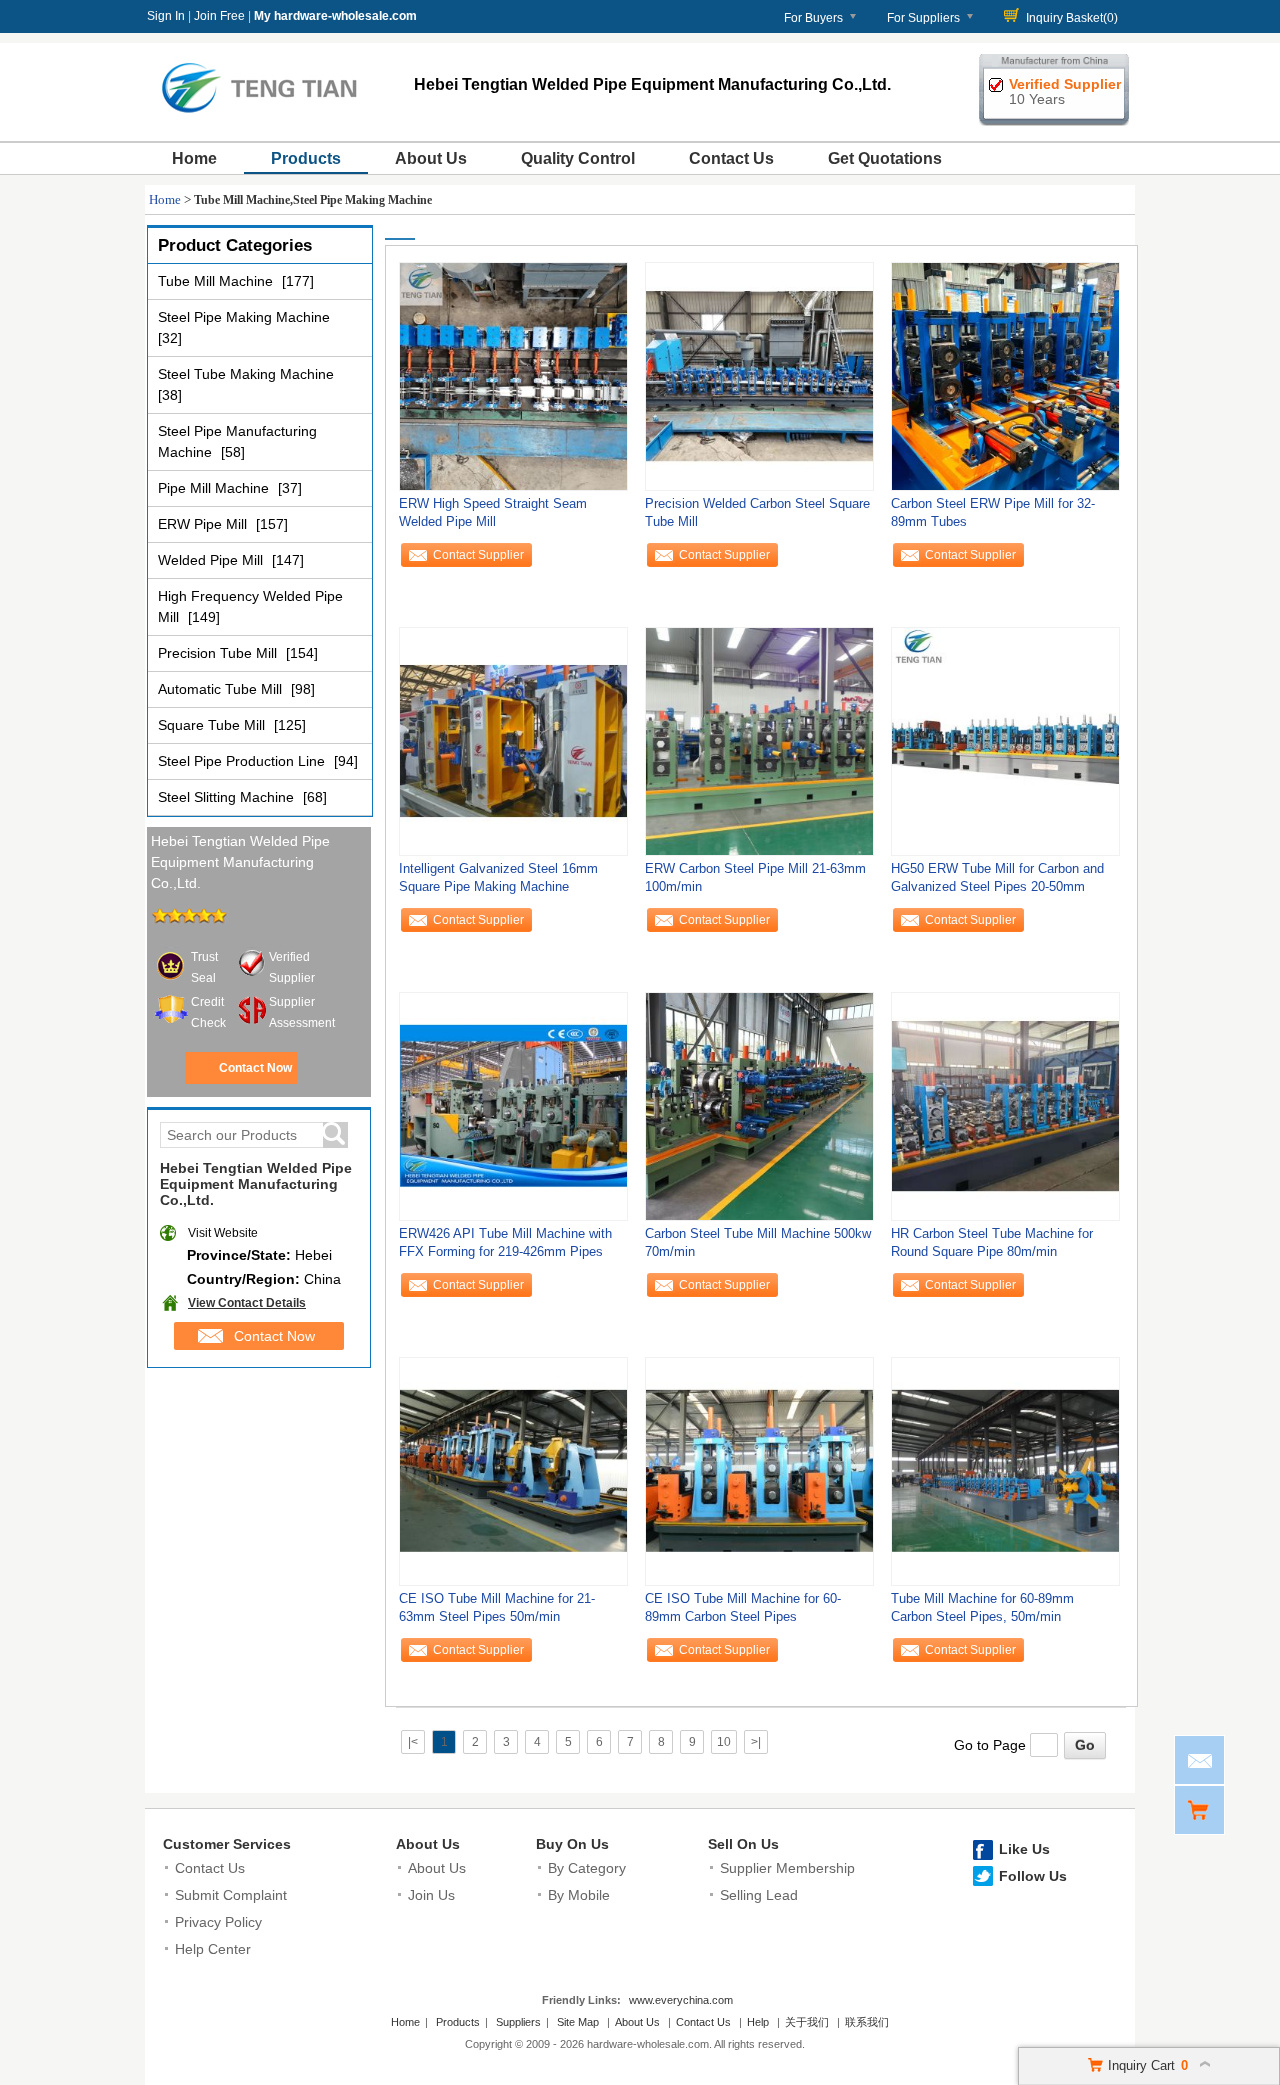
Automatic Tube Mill (222, 689)
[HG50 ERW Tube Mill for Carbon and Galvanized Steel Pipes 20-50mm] (1005, 741)
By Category (587, 1868)
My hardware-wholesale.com (335, 16)
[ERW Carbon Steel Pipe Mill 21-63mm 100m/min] (759, 741)
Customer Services (227, 1844)
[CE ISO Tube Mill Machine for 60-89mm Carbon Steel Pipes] (759, 1471)
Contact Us (731, 158)
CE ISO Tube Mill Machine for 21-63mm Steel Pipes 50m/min (497, 1607)
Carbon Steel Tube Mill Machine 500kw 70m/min (758, 1242)
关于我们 (807, 2022)
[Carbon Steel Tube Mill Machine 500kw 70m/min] (759, 1106)
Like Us (1024, 1849)
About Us (431, 158)
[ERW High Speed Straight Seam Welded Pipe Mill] (513, 376)
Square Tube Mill (213, 725)
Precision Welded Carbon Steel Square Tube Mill (757, 512)
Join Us (431, 1895)
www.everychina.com (681, 2000)
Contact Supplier (478, 555)
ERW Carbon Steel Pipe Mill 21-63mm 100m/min (755, 877)
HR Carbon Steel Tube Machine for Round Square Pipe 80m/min (992, 1242)
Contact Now (255, 1068)
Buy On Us (572, 1844)
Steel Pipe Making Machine (244, 317)
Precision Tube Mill (219, 653)
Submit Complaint (231, 1895)
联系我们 (867, 2022)
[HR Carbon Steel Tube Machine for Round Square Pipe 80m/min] (1005, 1106)
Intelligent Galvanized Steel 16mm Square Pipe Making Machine (498, 877)
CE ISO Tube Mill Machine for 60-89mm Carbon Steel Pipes (743, 1607)
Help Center (213, 1949)
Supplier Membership (787, 1868)
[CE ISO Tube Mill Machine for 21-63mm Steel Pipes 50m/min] (513, 1471)
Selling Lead (759, 1895)
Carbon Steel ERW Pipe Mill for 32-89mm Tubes (993, 512)
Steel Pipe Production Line (243, 761)
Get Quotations (885, 158)
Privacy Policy (218, 1922)
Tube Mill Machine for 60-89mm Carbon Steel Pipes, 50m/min (982, 1607)
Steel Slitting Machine (228, 797)
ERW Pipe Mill (204, 524)
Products (306, 158)
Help (758, 2022)
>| (756, 1742)
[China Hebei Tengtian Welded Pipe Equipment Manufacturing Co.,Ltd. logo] (259, 118)
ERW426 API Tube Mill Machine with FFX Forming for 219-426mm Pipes (505, 1242)
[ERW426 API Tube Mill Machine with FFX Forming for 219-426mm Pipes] (513, 1106)
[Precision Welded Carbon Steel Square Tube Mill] (759, 376)
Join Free (219, 16)
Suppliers (518, 2022)
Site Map (578, 2022)
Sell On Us (743, 1844)
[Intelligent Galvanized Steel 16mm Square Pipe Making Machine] (513, 741)
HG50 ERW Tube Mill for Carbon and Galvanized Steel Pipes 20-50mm (997, 877)
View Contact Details (247, 1303)
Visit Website (223, 1233)
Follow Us (1033, 1876)
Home (194, 158)
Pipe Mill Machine (215, 488)
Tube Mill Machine (217, 281)
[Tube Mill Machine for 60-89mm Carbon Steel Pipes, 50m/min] (1005, 1471)
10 (724, 1742)
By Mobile (579, 1895)
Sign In (166, 16)
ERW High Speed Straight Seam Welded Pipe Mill (493, 512)
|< (413, 1742)
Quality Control (578, 158)
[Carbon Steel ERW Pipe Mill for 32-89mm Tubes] (1005, 376)
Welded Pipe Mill (212, 560)
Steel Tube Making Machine (246, 374)
